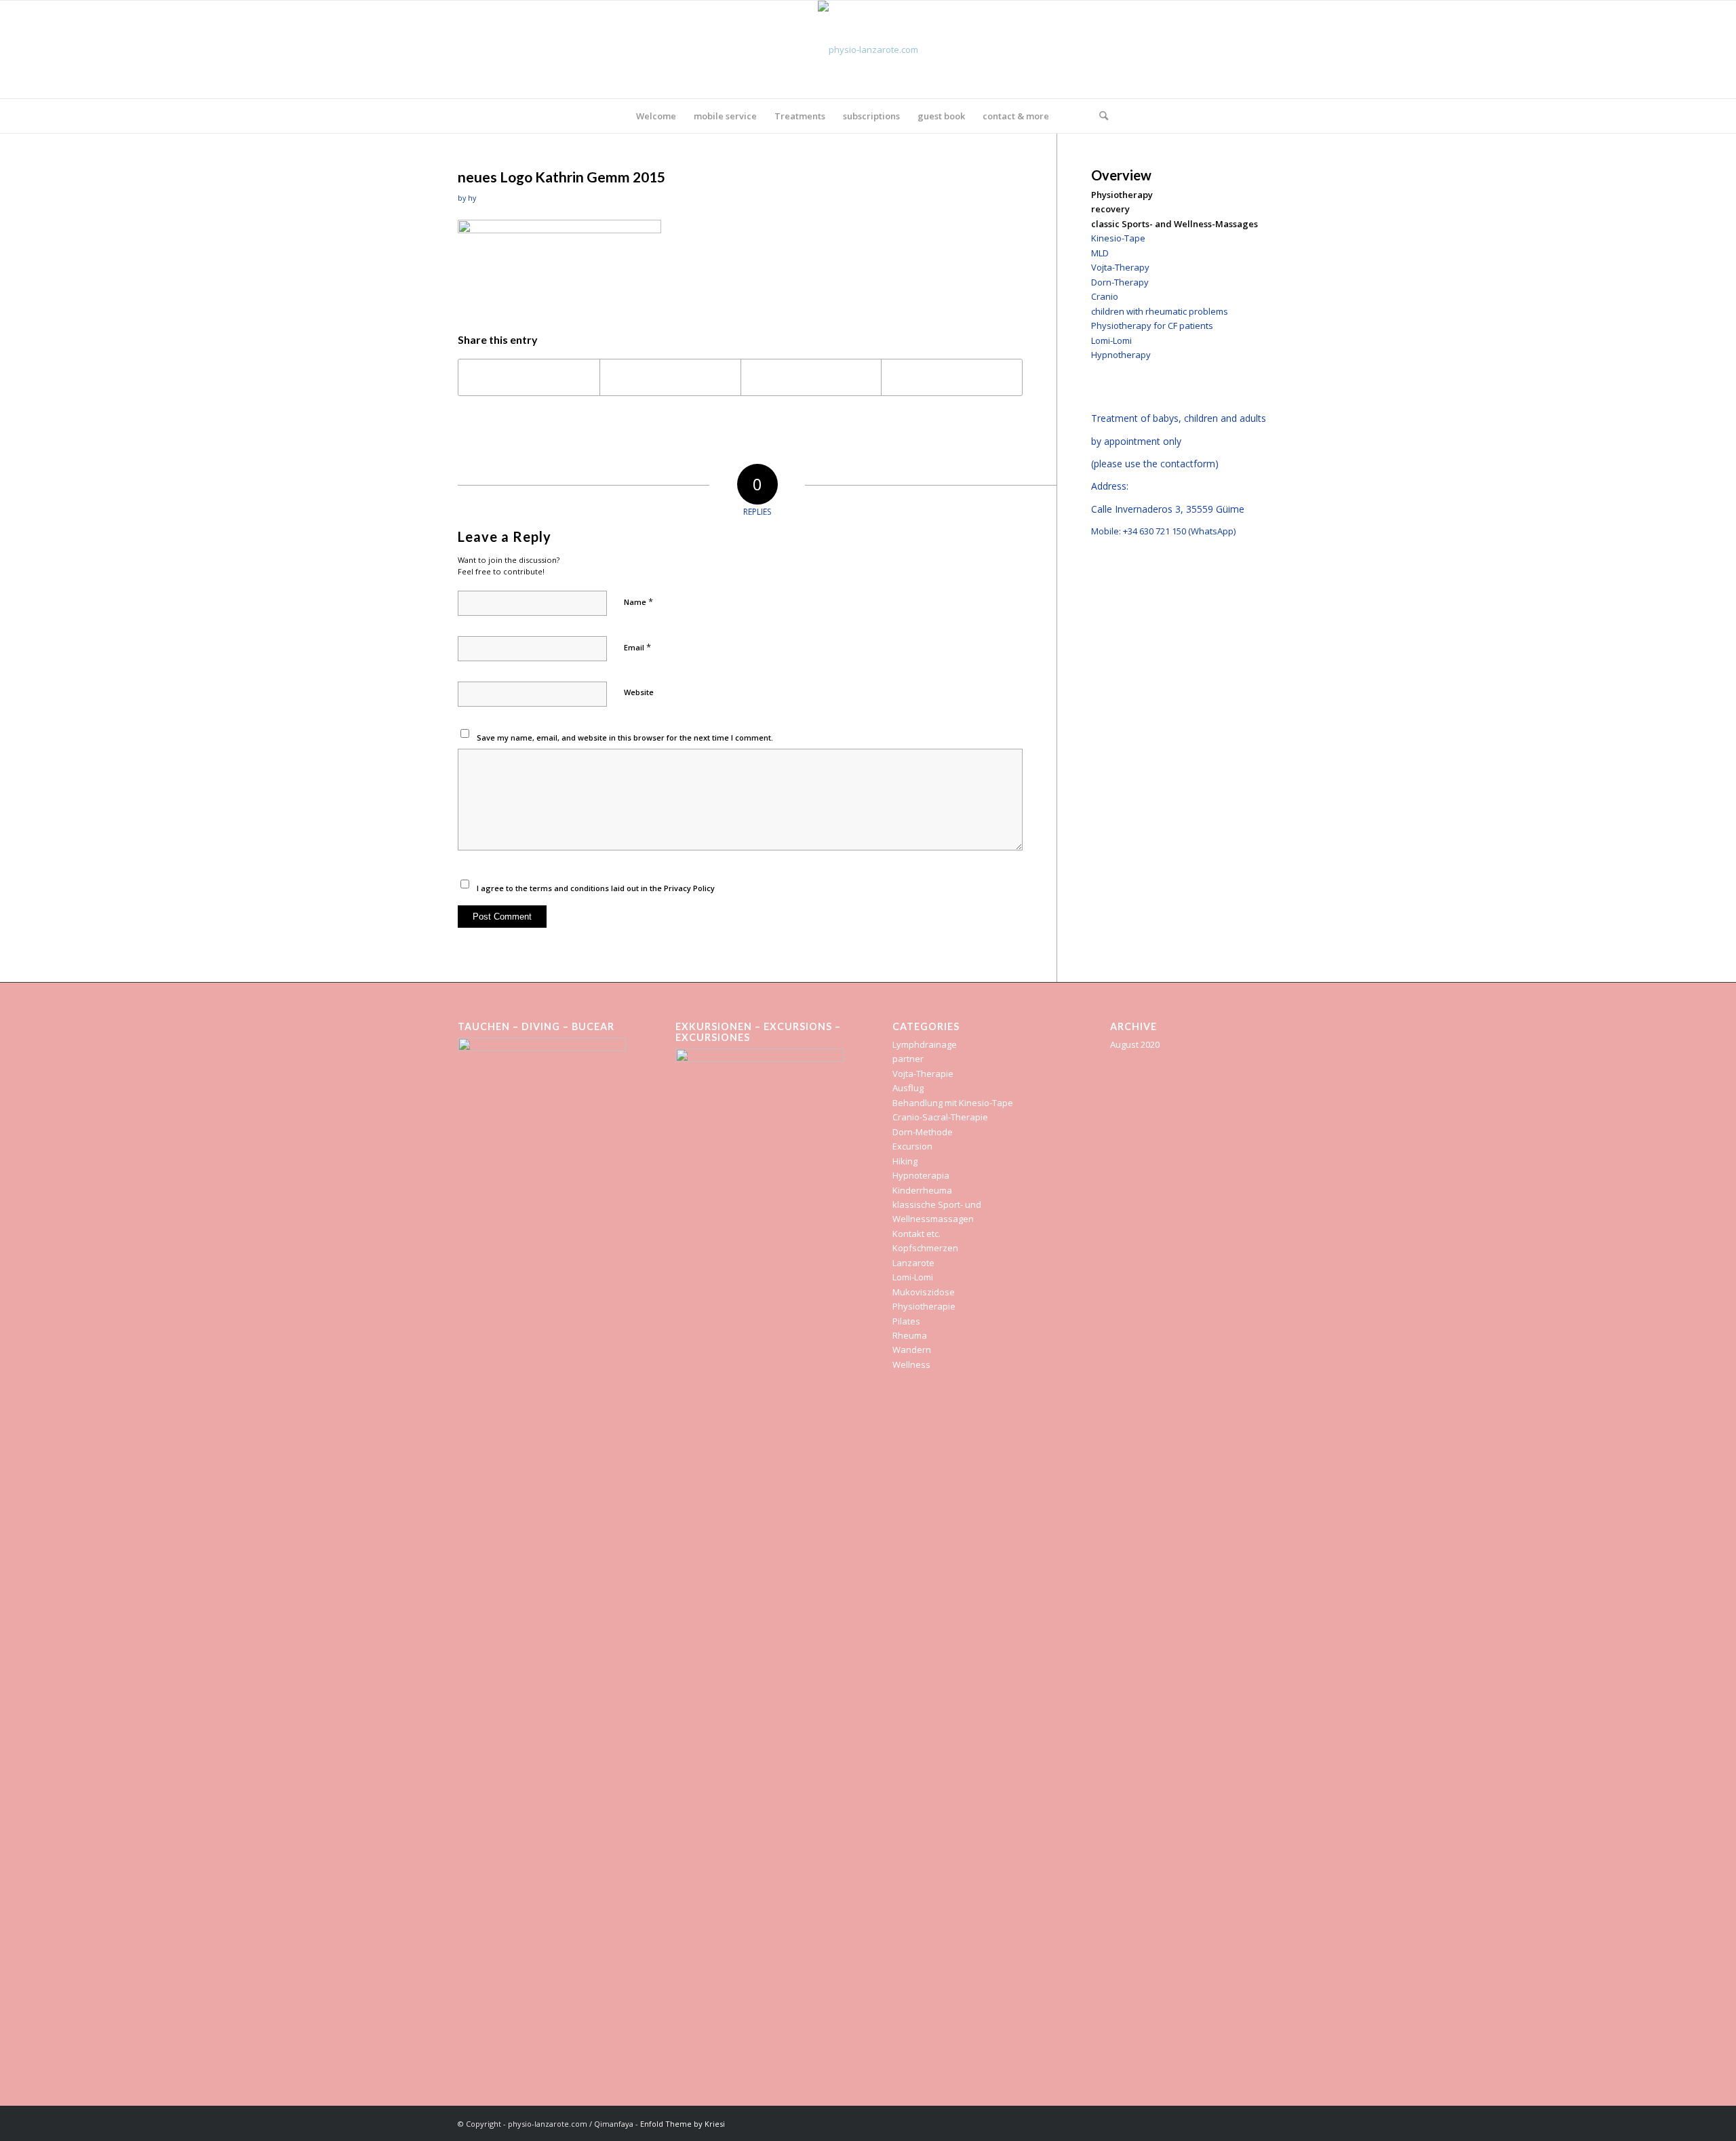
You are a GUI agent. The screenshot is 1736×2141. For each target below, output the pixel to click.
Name (638, 602)
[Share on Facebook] (529, 377)
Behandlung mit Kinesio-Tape (953, 1103)
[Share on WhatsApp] (811, 377)
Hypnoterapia (921, 1175)
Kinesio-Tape (1118, 238)
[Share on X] (670, 377)
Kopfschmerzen (925, 1248)
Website (639, 692)
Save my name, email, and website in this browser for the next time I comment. (625, 738)
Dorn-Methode (923, 1132)
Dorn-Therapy (1120, 282)
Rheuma (910, 1335)
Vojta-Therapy (1120, 267)
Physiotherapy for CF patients (1152, 326)
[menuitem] (656, 116)
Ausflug (908, 1088)
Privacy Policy (689, 888)
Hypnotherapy (1121, 355)
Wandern (912, 1350)
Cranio (1105, 296)
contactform (1188, 464)
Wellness (911, 1364)
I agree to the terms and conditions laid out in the (596, 888)
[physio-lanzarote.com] (868, 50)
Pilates (906, 1321)
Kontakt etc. (916, 1234)
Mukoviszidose (924, 1292)
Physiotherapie (924, 1306)
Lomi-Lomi (1111, 340)
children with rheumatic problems (1160, 311)
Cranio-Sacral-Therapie (940, 1117)
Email (637, 647)
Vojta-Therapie (923, 1074)
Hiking (905, 1161)
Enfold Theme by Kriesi (683, 2124)
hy (472, 198)
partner (908, 1059)
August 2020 (1135, 1044)
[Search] (1099, 116)
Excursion (912, 1146)
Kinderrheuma (922, 1190)
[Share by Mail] (952, 377)
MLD (1100, 253)
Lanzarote (913, 1263)
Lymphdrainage (925, 1044)
